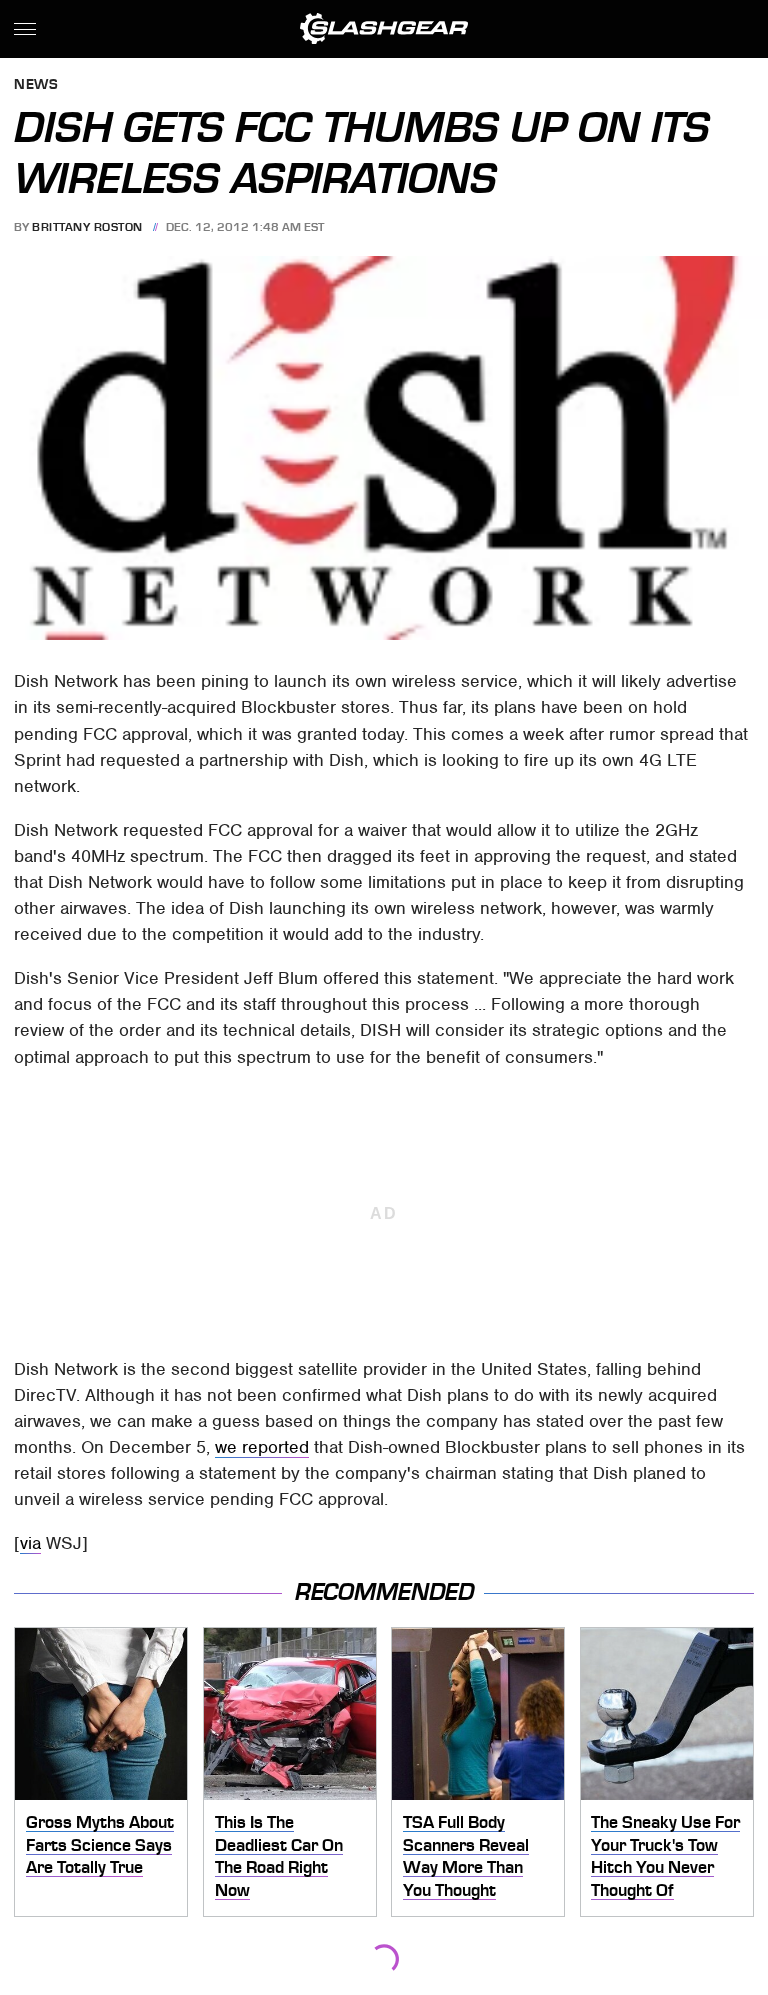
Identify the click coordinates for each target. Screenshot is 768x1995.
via (30, 1543)
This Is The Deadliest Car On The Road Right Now (279, 1856)
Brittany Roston (87, 227)
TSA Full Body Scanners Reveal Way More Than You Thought (466, 1856)
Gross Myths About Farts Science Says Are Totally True (100, 1844)
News (36, 85)
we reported (262, 1447)
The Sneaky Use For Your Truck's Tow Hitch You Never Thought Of (665, 1856)
